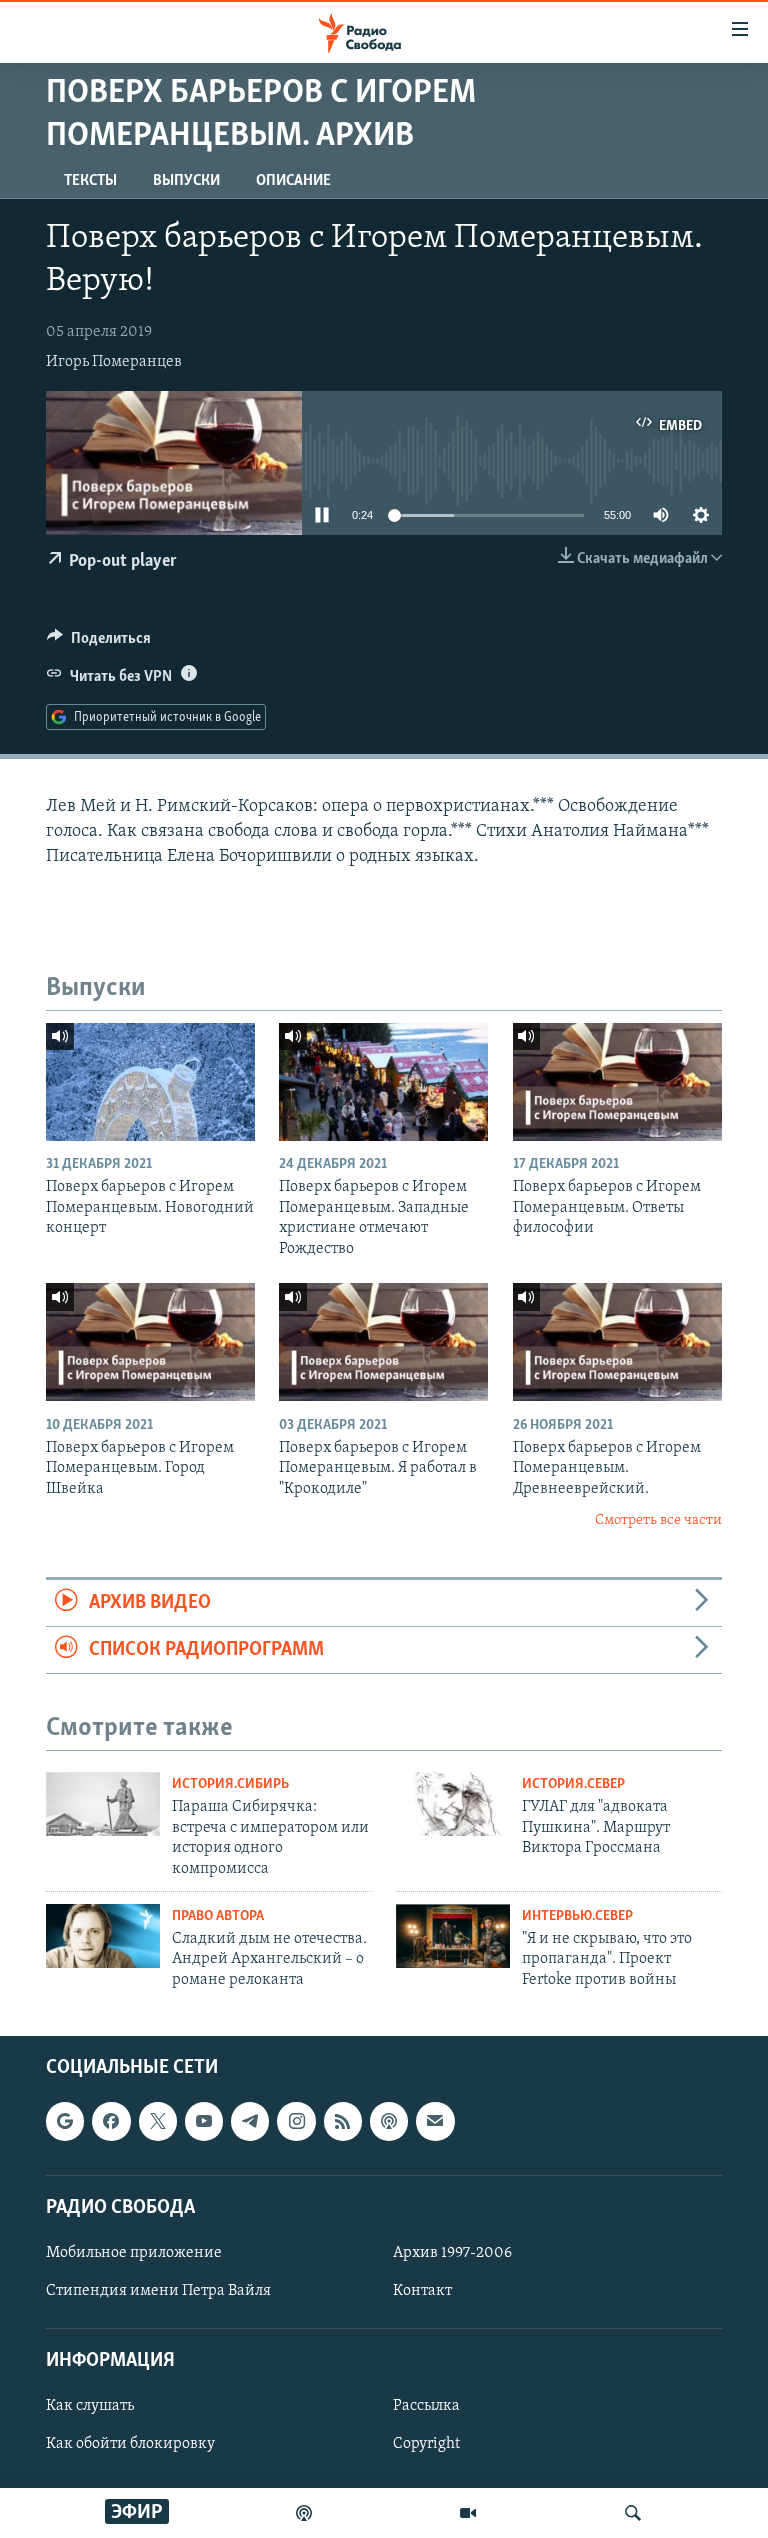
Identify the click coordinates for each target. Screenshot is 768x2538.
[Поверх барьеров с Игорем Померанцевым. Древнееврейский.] (617, 1342)
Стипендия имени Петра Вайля (158, 2291)
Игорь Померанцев (114, 362)
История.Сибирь (230, 1784)
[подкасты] (304, 2513)
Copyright (426, 2445)
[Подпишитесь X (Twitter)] (158, 2122)
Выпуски (186, 181)
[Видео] (468, 2513)
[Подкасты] (389, 2122)
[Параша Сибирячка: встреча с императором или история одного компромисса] (103, 1804)
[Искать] (633, 2513)
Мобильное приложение (134, 2253)
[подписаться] (435, 2122)
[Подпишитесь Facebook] (111, 2122)
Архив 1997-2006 (452, 2253)
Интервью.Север (577, 1916)
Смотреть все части (658, 1520)
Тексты (90, 181)
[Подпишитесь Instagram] (296, 2122)
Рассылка (426, 2407)
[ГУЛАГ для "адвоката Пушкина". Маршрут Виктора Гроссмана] (453, 1804)
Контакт (422, 2291)
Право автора (218, 1916)
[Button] (99, 643)
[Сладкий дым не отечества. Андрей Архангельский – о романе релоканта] (103, 1936)
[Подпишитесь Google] (65, 2122)
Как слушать (90, 2407)
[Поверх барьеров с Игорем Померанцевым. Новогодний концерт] (150, 1082)
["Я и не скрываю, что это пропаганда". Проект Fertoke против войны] (453, 1936)
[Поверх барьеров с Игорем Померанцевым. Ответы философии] (617, 1082)
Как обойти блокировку (130, 2445)
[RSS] (343, 2122)
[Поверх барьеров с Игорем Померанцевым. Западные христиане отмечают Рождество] (383, 1082)
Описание (293, 181)
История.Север (573, 1784)
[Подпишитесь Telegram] (250, 2122)
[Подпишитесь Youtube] (204, 2122)
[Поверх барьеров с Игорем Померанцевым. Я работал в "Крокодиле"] (383, 1342)
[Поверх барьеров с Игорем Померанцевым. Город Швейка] (150, 1342)
